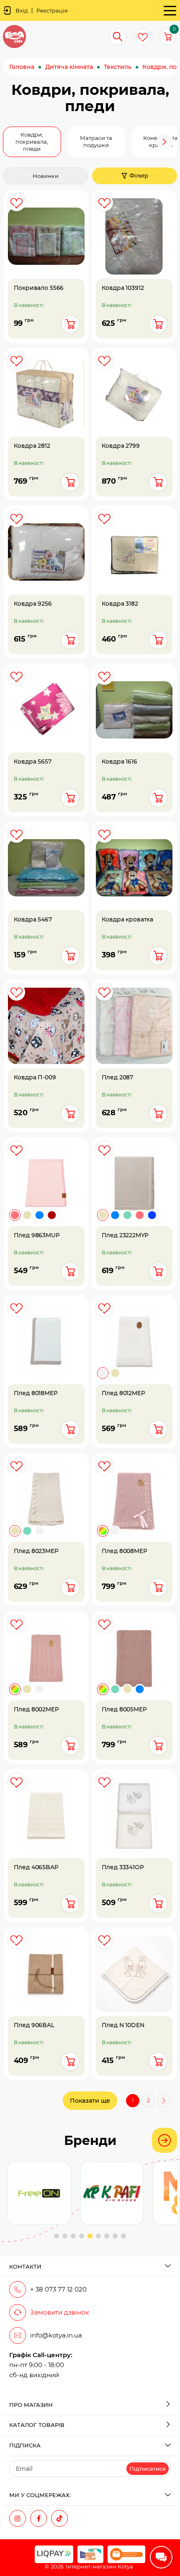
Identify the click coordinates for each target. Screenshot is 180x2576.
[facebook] (39, 2518)
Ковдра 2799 (120, 445)
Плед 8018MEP (36, 1393)
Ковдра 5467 (33, 920)
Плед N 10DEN (123, 2025)
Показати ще (90, 2101)
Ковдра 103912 (122, 288)
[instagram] (18, 2518)
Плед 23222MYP (125, 1235)
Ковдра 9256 (33, 603)
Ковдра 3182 (120, 603)
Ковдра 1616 (119, 762)
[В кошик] (70, 324)
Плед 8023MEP (36, 1551)
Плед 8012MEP (123, 1393)
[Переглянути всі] (165, 2140)
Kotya (125, 2566)
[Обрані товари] (143, 37)
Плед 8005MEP (124, 1709)
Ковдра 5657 (33, 762)
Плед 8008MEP (124, 1551)
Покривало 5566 (39, 288)
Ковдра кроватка (127, 920)
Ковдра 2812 (32, 445)
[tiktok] (59, 2518)
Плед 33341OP (122, 1867)
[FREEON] (39, 2193)
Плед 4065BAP (36, 1867)
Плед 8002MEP (36, 1709)
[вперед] (164, 2101)
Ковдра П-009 (35, 1077)
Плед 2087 (117, 1077)
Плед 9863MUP (37, 1235)
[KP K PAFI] (112, 2193)
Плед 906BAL (34, 2025)
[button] (15, 142)
